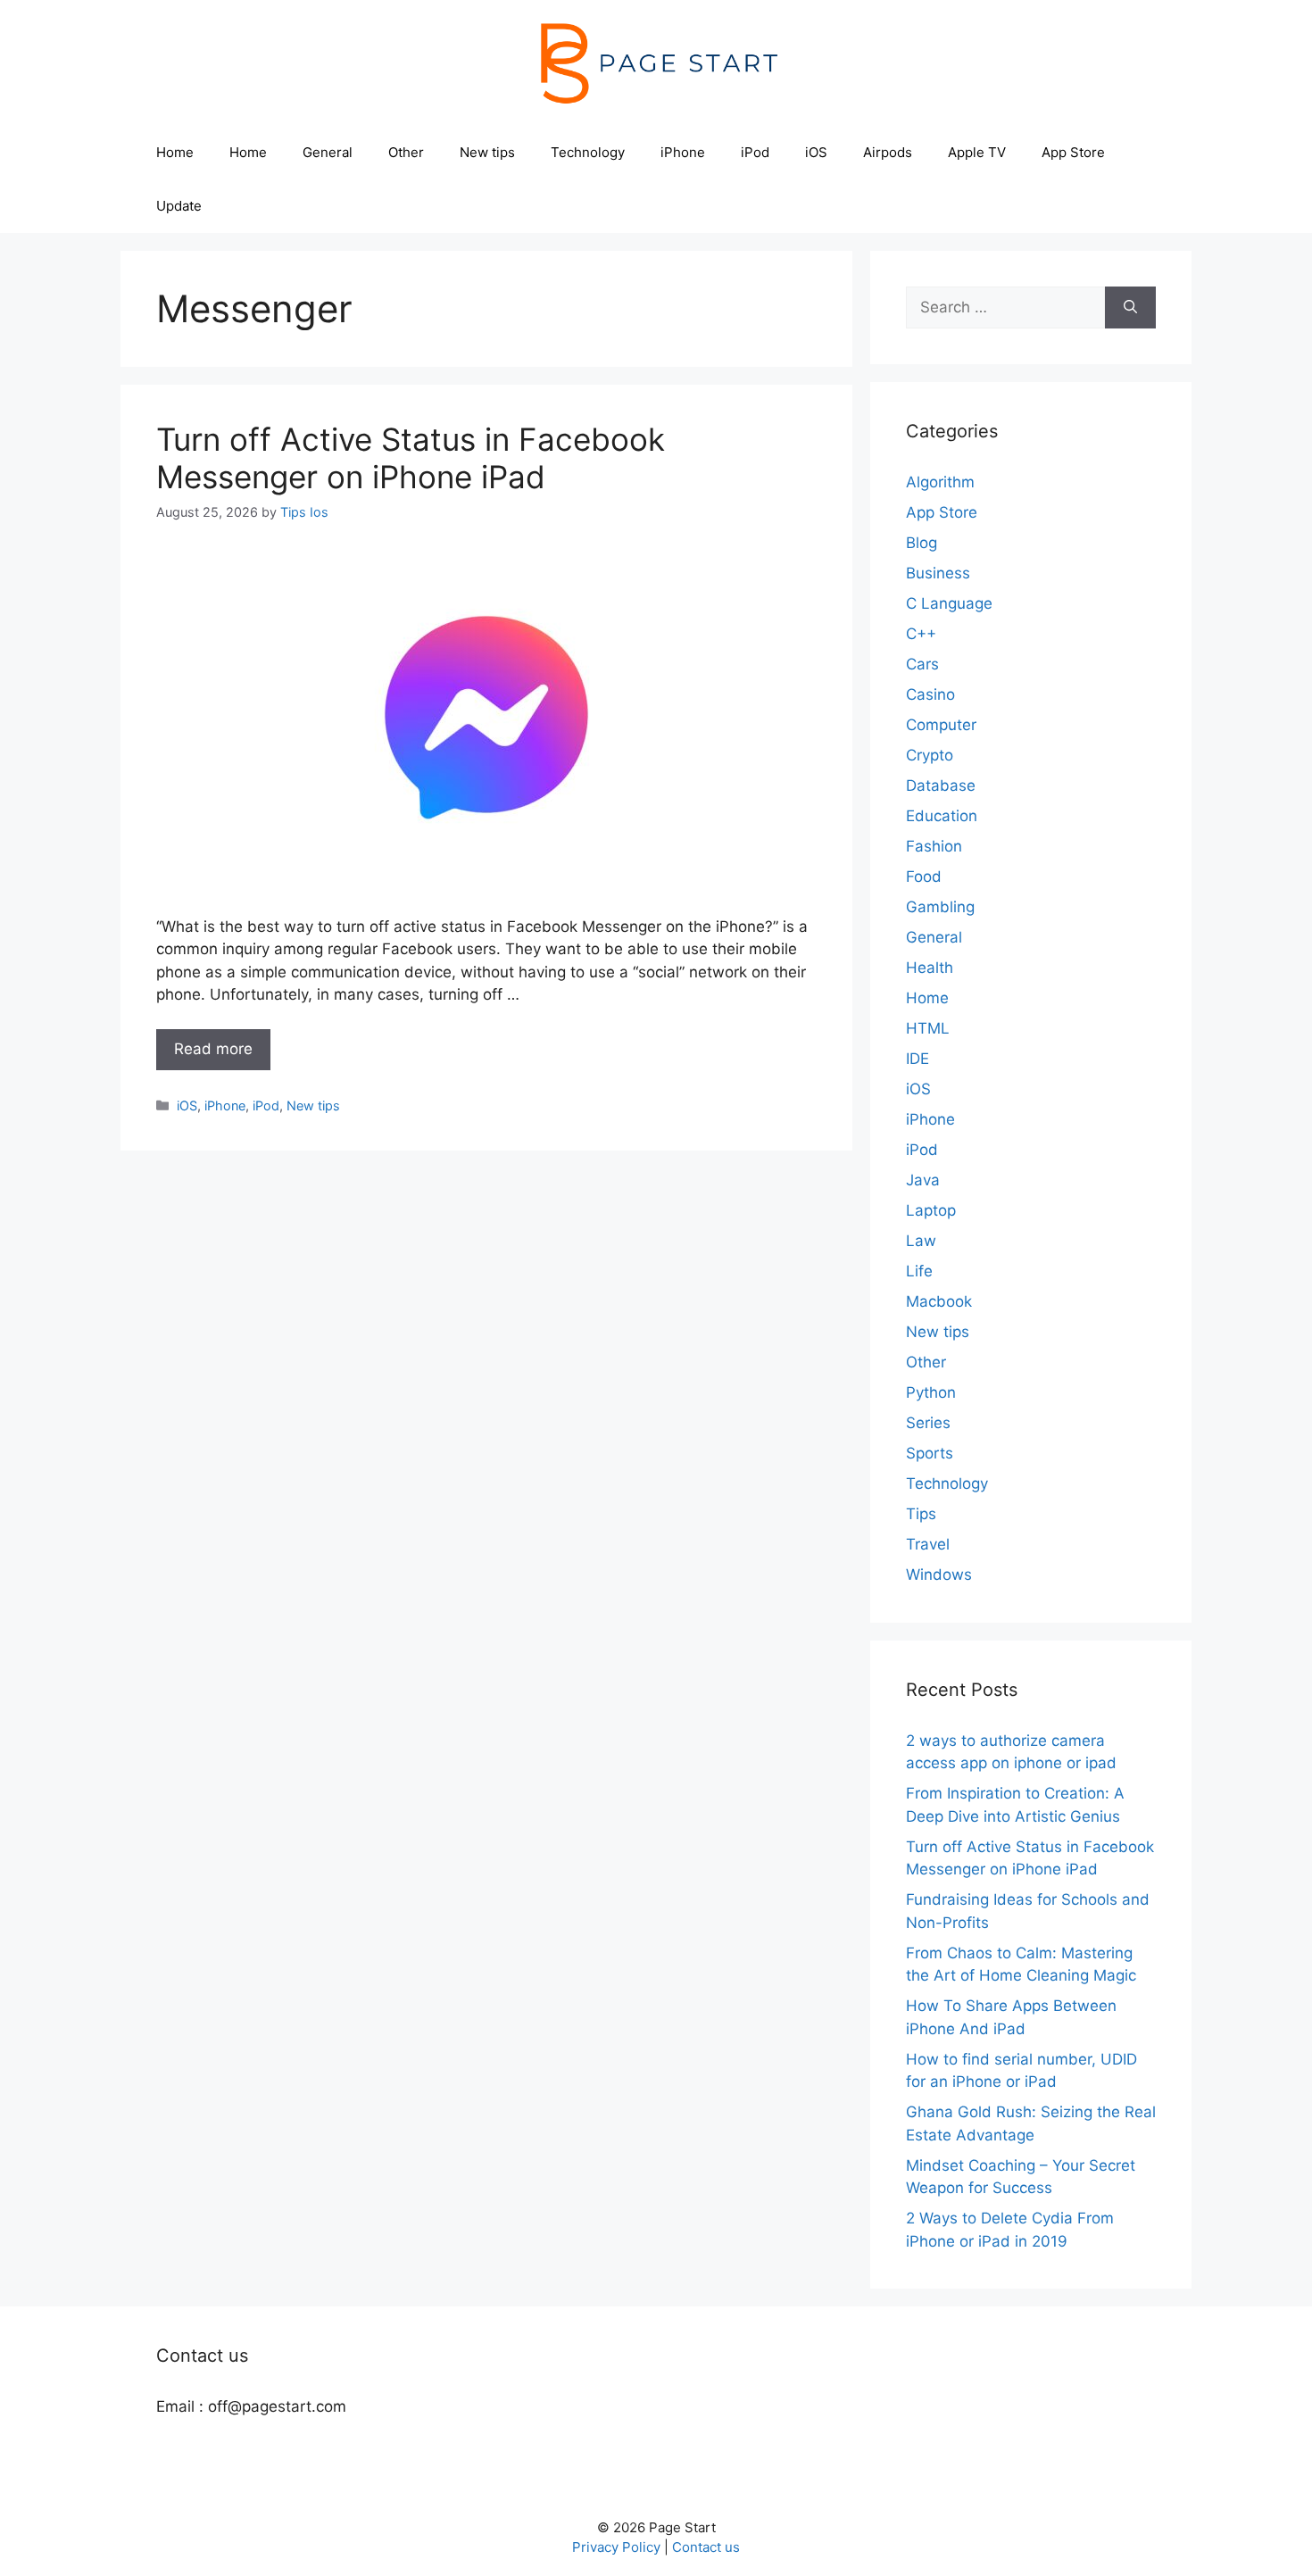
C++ (921, 634)
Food (924, 877)
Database (941, 785)
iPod (755, 152)
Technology (588, 152)
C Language (949, 603)
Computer (941, 725)
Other (406, 152)
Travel (928, 1544)
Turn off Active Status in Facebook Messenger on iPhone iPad (411, 458)
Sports (930, 1453)
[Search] (1130, 308)
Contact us (706, 2547)
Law (921, 1241)
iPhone (683, 152)
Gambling (940, 907)
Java (923, 1180)
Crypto (930, 755)
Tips (921, 1514)
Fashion (934, 846)
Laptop (931, 1210)
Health (930, 968)
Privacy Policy (616, 2547)
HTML (928, 1028)
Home (175, 152)
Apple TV (977, 152)
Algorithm (940, 482)
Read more (213, 1049)
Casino (930, 694)
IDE (918, 1059)
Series (928, 1423)
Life (919, 1271)
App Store (1073, 152)
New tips (487, 152)
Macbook (939, 1301)
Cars (922, 664)
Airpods (888, 152)
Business (938, 573)
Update (179, 206)
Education (942, 816)
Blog (922, 543)
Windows (939, 1575)
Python (931, 1392)
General (328, 152)
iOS (816, 152)
